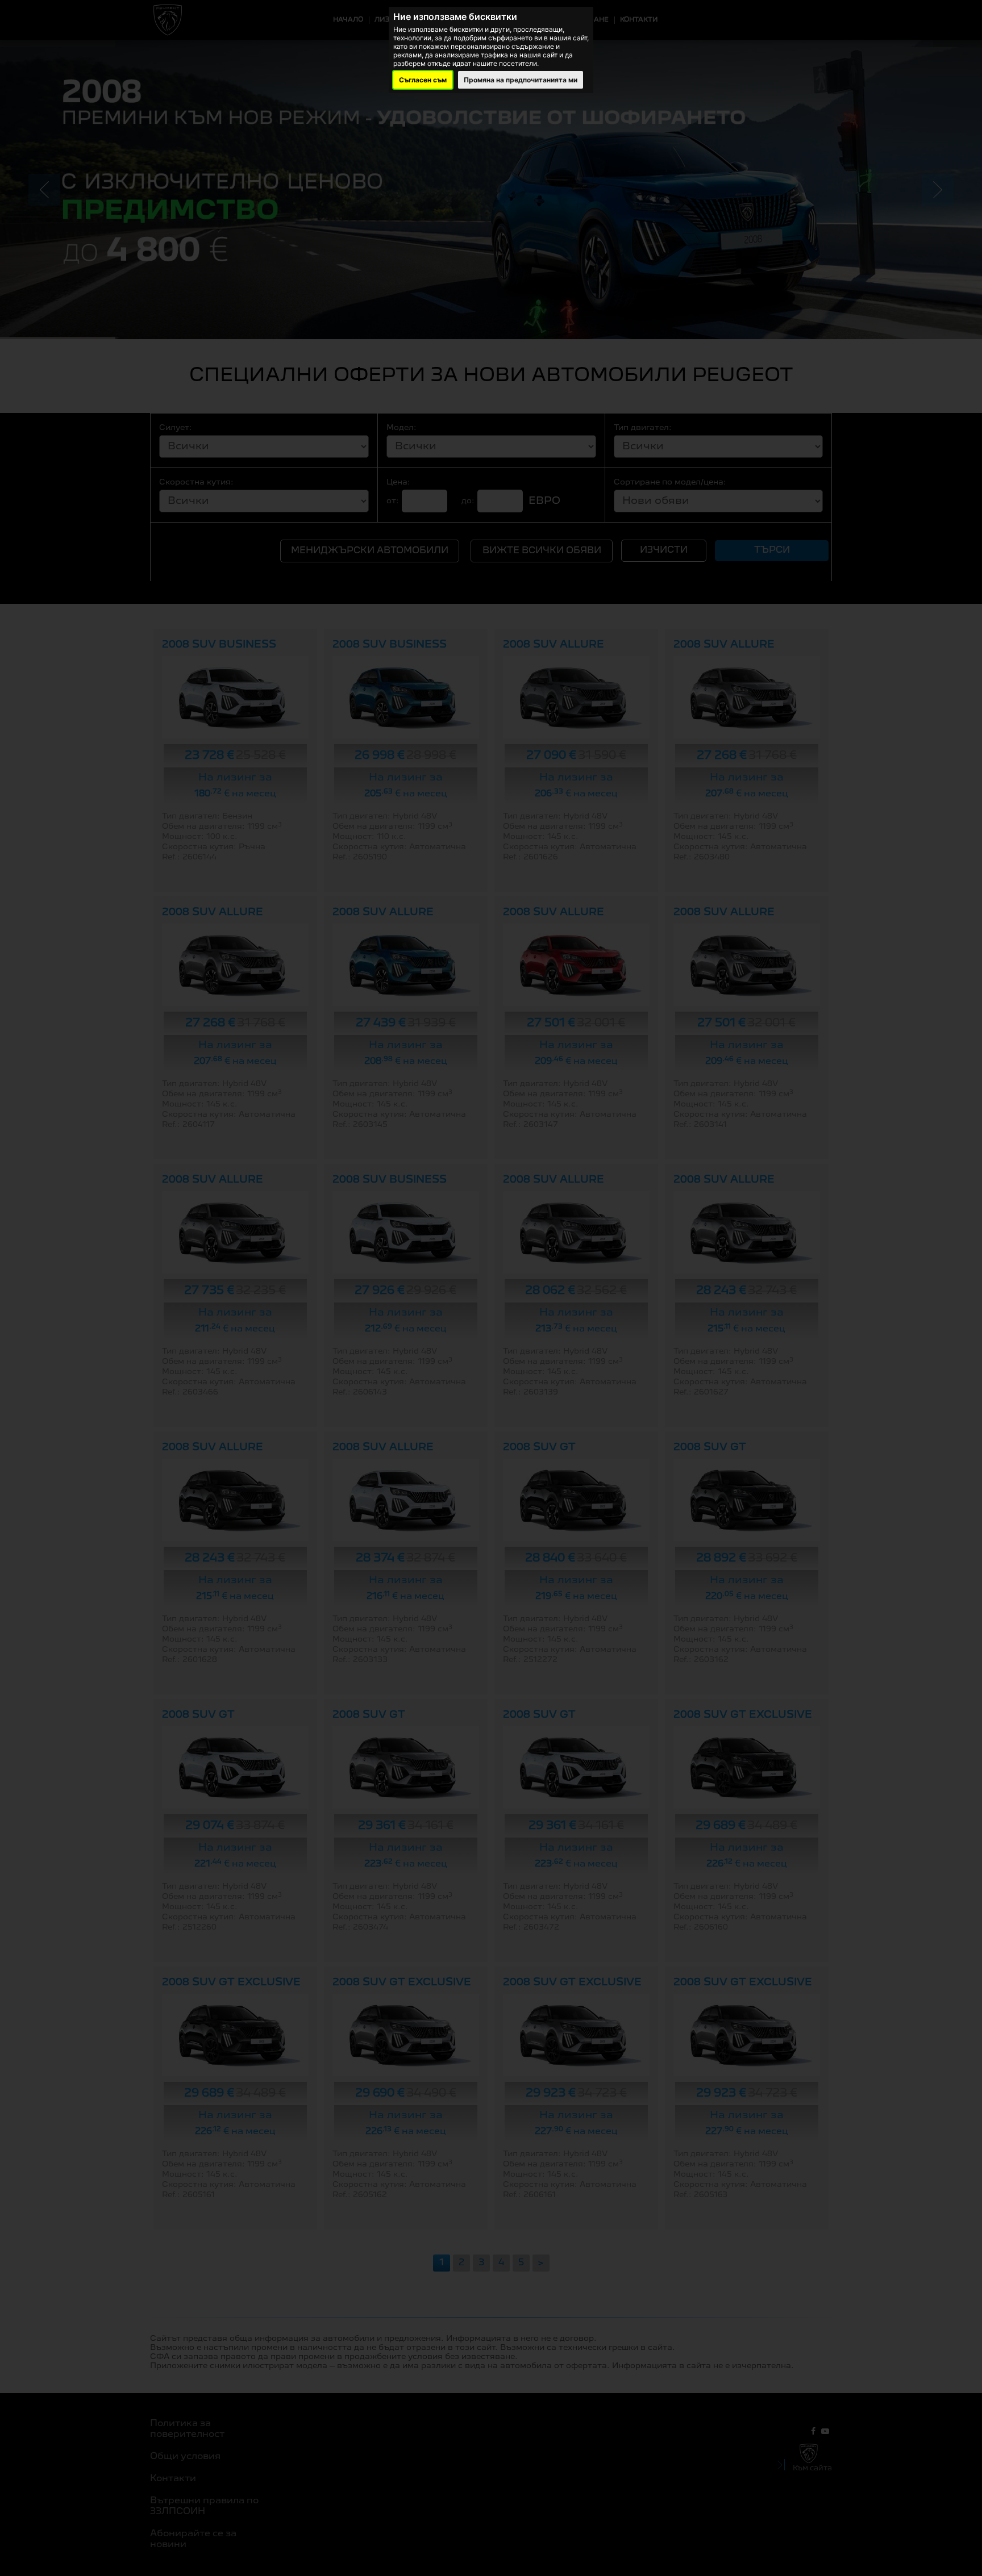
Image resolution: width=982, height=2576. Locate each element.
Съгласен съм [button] (423, 80)
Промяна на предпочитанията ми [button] (521, 80)
